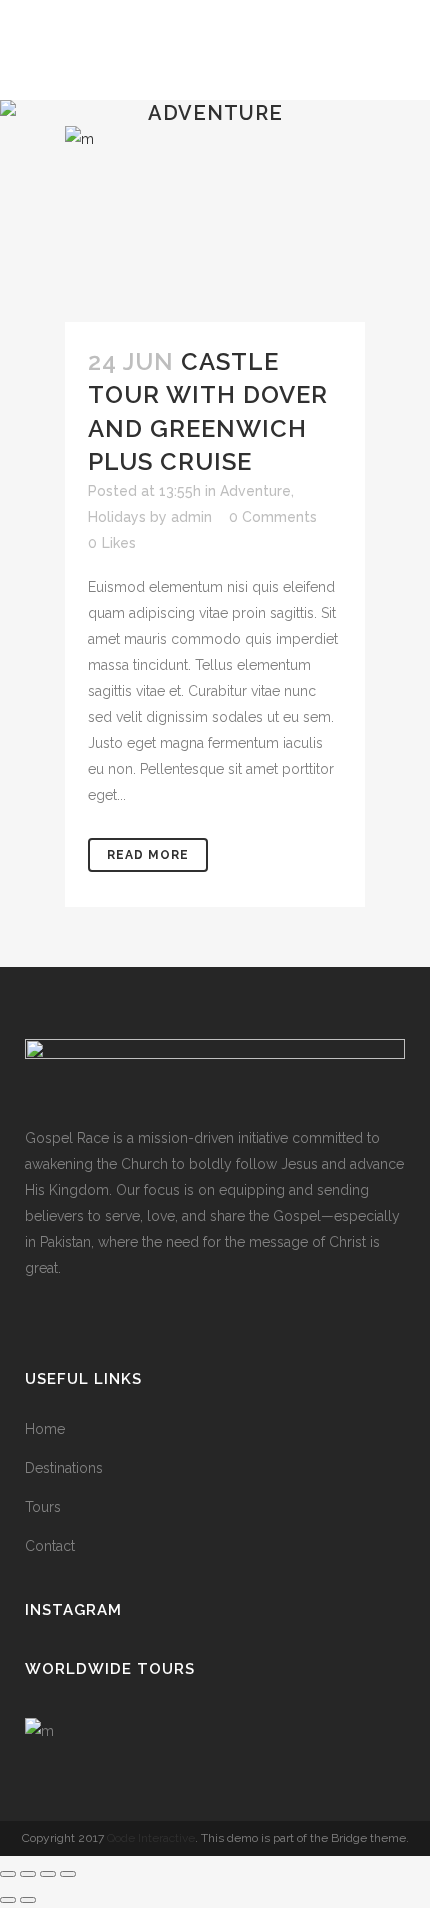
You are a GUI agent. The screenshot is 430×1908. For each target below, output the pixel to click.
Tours (43, 1507)
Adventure (255, 491)
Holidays (117, 517)
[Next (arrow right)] (28, 1900)
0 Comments (273, 517)
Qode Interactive (151, 1838)
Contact (50, 1546)
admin (191, 517)
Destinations (64, 1468)
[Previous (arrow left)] (8, 1900)
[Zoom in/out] (8, 1874)
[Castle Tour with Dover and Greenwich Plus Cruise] (215, 224)
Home (45, 1429)
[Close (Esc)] (68, 1874)
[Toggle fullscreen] (28, 1874)
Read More (148, 855)
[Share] (48, 1874)
